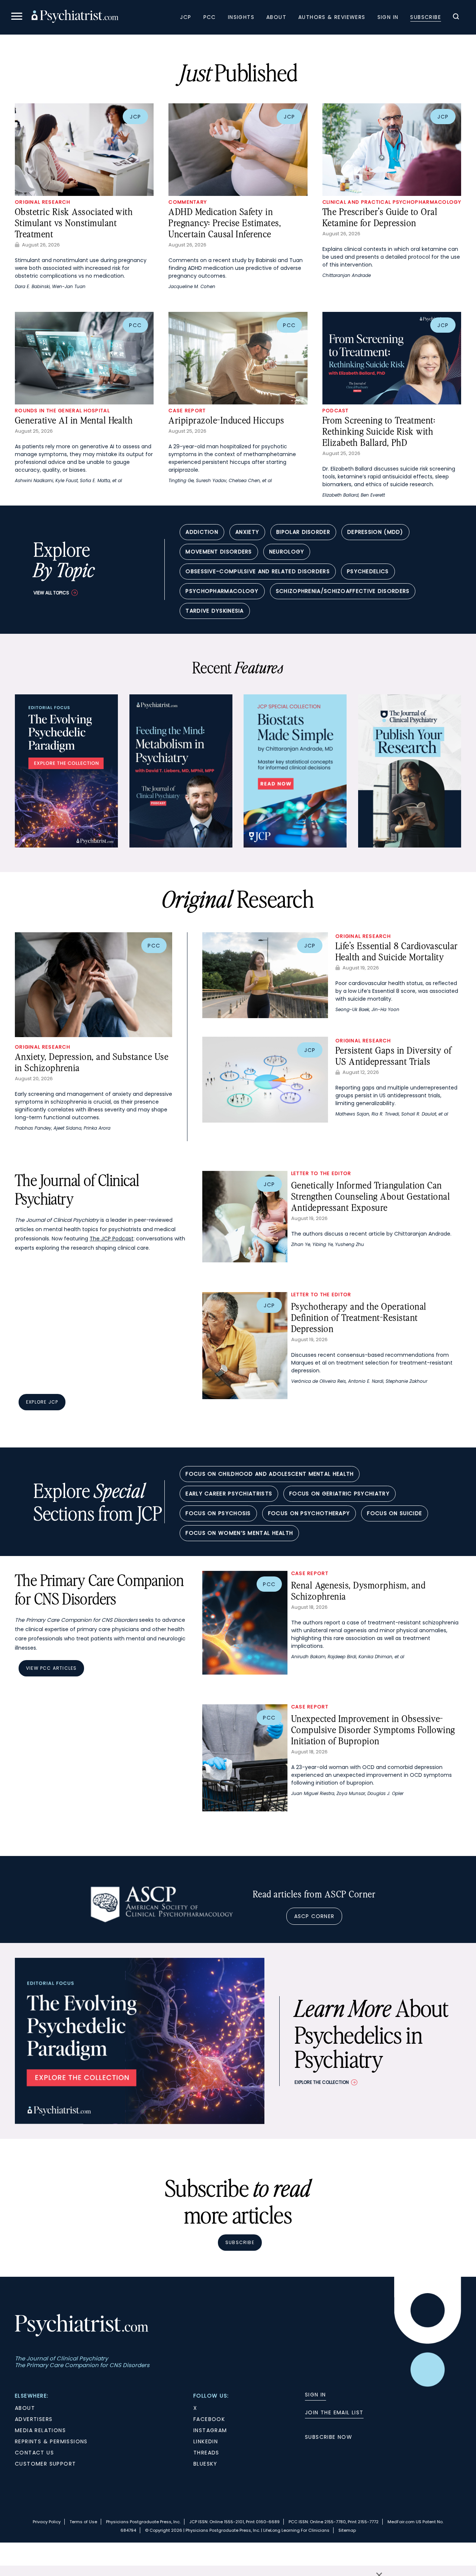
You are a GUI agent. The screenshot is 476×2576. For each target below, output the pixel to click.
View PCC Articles (51, 1668)
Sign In (388, 17)
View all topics (51, 593)
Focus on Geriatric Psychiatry (340, 1494)
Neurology (287, 552)
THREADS (206, 2453)
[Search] (456, 17)
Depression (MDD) (375, 532)
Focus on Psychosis (218, 1513)
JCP (186, 17)
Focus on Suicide (395, 1513)
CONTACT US (34, 2453)
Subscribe (426, 17)
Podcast (336, 411)
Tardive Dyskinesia (215, 611)
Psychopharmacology (222, 591)
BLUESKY (205, 2464)
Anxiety (247, 532)
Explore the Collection (322, 2082)
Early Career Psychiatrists (229, 1494)
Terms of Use (83, 2522)
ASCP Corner (314, 1916)
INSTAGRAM (210, 2430)
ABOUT (25, 2408)
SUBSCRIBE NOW (329, 2437)
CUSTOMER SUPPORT (45, 2464)
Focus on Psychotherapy (309, 1513)
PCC (210, 17)
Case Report (187, 411)
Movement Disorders (219, 552)
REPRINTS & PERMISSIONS (51, 2441)
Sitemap (347, 2530)
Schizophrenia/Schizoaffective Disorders (343, 591)
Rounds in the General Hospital (62, 411)
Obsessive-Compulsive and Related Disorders (258, 571)
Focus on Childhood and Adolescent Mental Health (270, 1474)
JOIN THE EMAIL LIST (334, 2412)
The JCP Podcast (112, 1239)
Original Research (43, 202)
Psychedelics (368, 571)
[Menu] (17, 17)
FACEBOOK (209, 2419)
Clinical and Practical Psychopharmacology (392, 202)
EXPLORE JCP (42, 1402)
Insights (241, 17)
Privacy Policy (47, 2522)
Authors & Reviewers (332, 17)
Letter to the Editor (321, 1173)
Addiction (202, 532)
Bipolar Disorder (303, 532)
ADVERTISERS (34, 2419)
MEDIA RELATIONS (40, 2430)
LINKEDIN (206, 2441)
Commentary (188, 202)
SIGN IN (316, 2395)
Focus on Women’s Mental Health (239, 1533)
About (276, 17)
